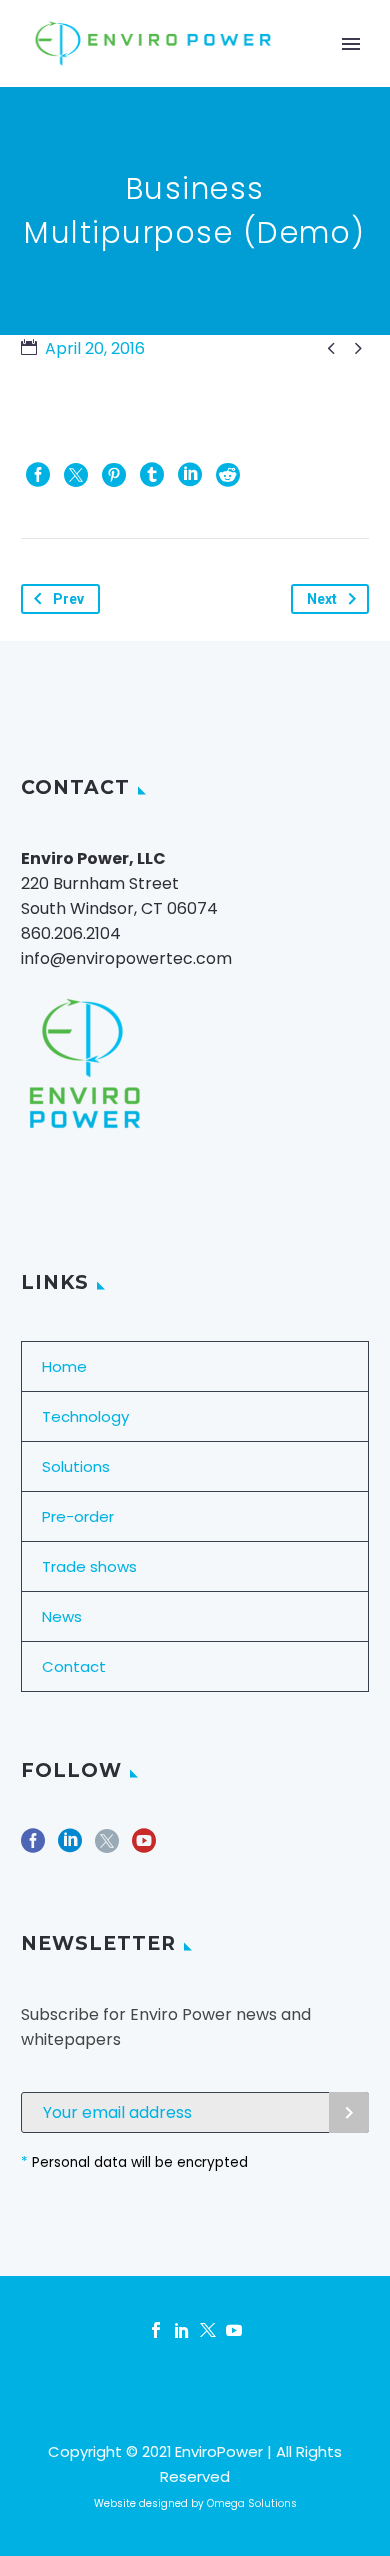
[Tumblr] (152, 475)
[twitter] (107, 1847)
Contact (74, 1666)
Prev (68, 599)
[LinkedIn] (190, 475)
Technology (85, 1416)
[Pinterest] (114, 475)
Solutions (76, 1466)
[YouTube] (234, 2330)
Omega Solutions (252, 2503)
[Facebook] (38, 475)
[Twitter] (76, 475)
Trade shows (89, 1566)
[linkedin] (70, 1847)
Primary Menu (351, 44)
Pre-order (78, 1516)
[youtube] (144, 1847)
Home (64, 1366)
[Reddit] (228, 475)
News (62, 1616)
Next (322, 599)
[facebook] (33, 1847)
